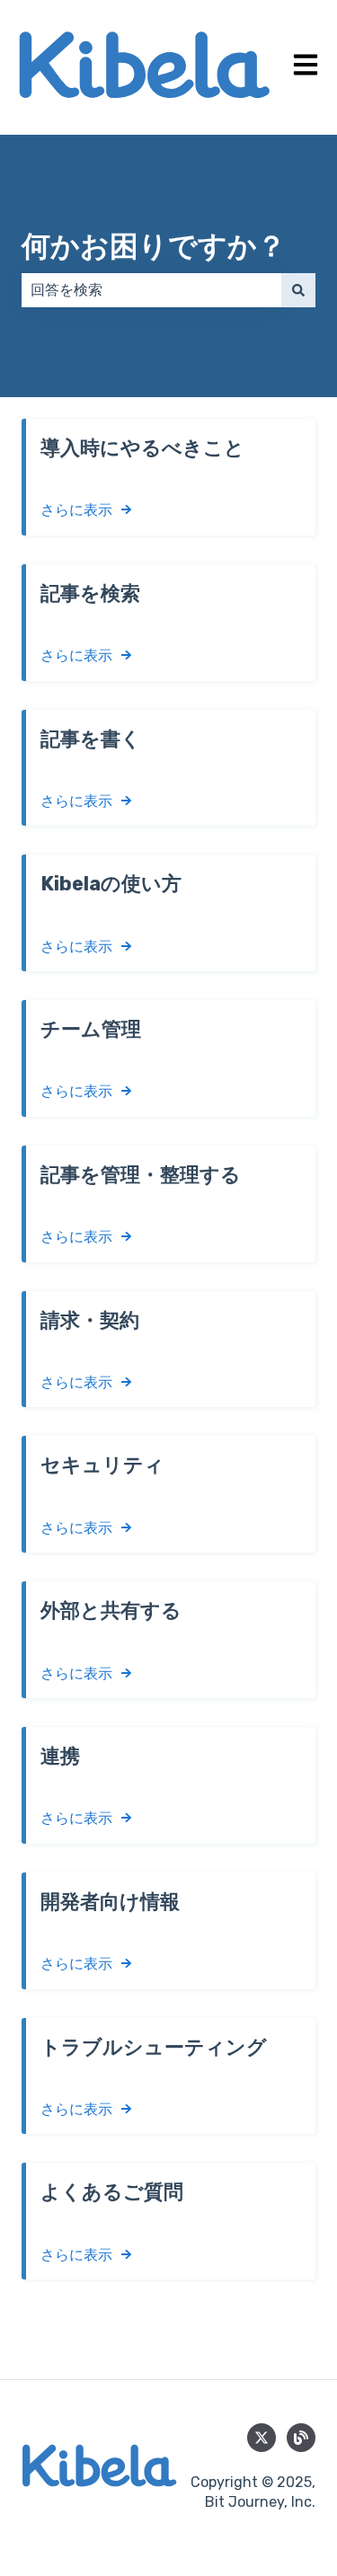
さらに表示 (76, 510)
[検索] (298, 290)
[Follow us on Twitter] (262, 2438)
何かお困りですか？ (154, 246)
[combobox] (151, 290)
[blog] (301, 2438)
